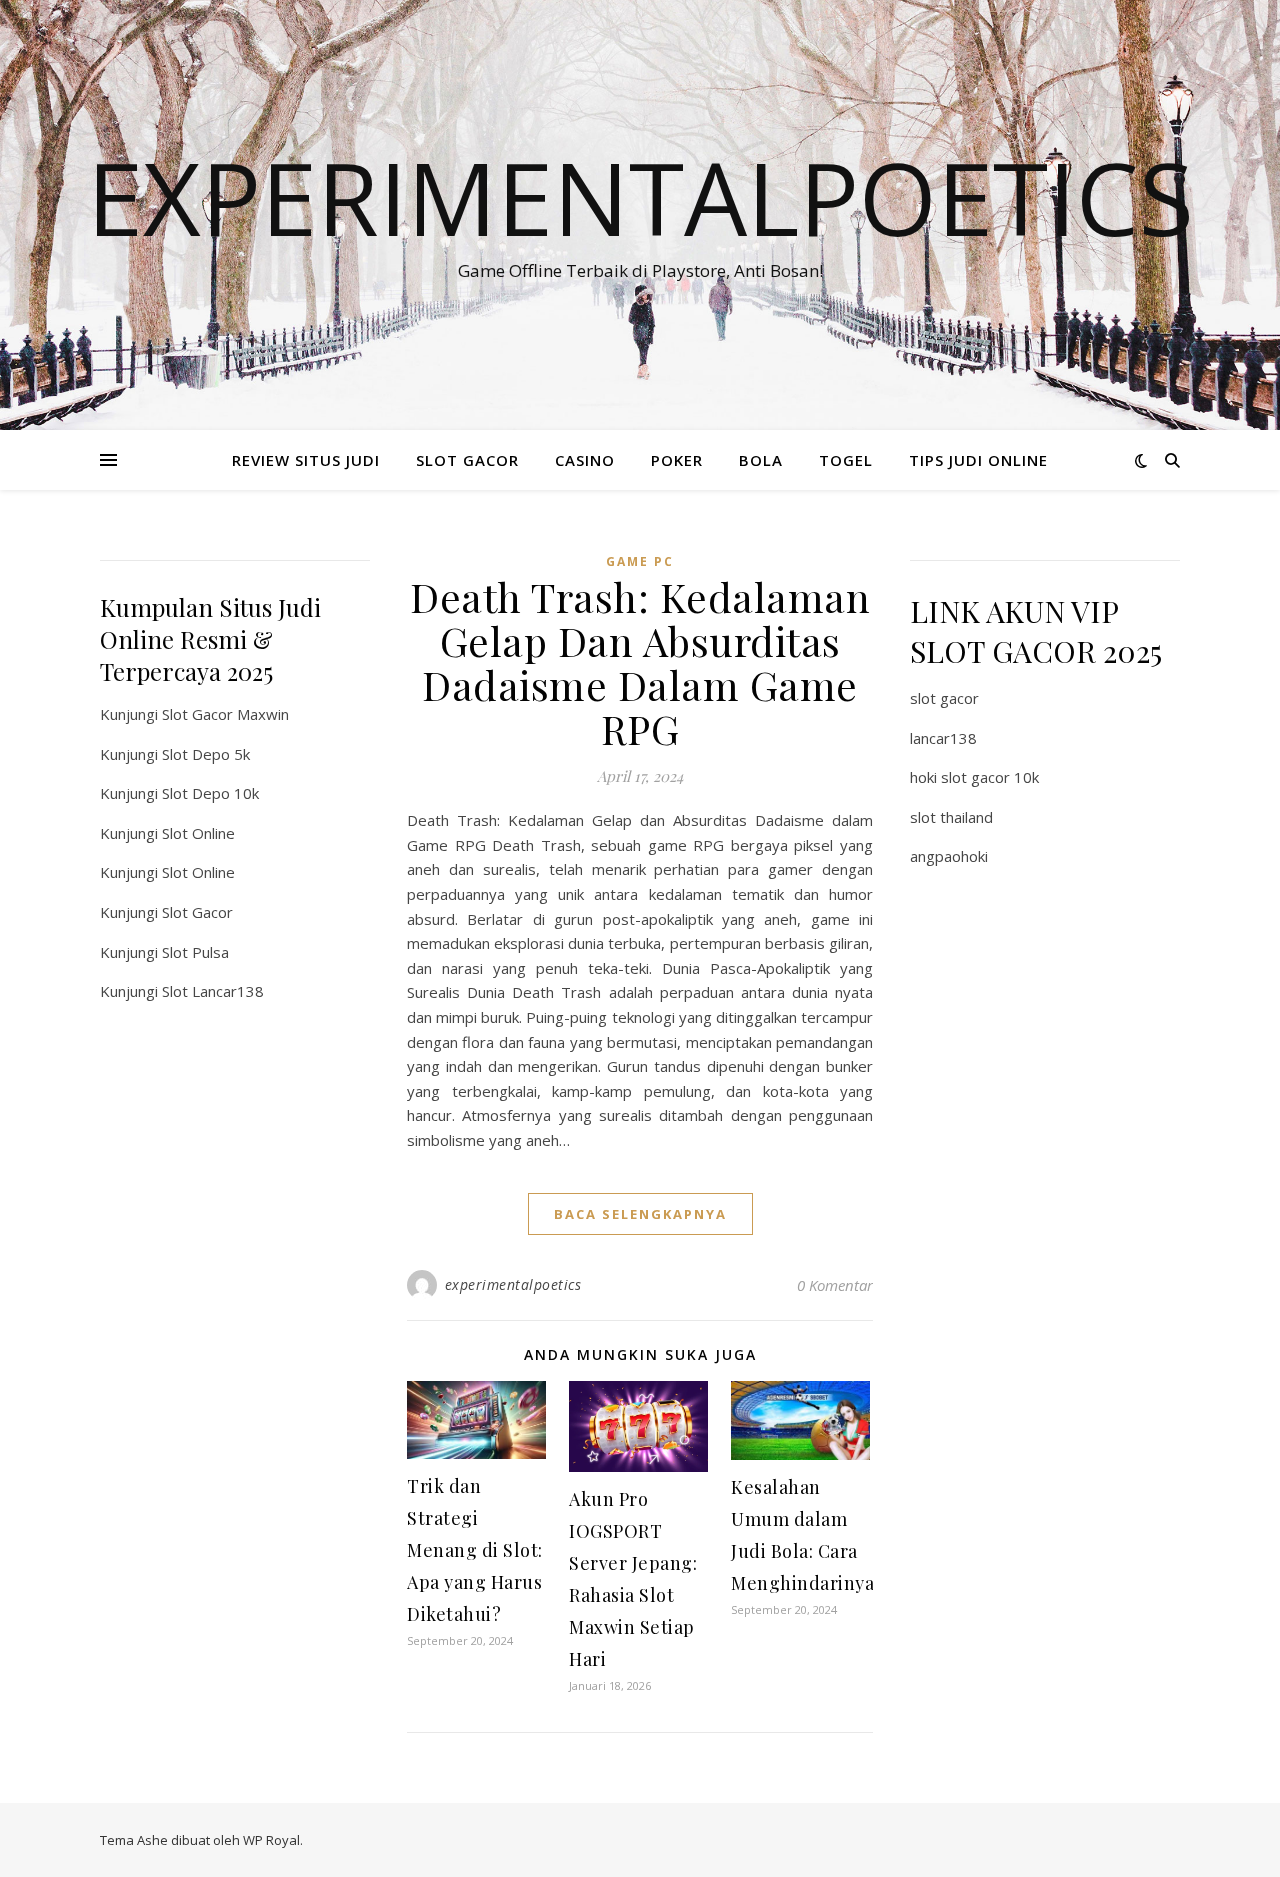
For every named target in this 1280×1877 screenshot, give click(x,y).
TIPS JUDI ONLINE (978, 460)
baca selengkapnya (640, 1214)
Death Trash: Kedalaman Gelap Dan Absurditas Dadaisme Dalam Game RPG (640, 662)
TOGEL (846, 460)
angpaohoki (949, 856)
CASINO (585, 460)
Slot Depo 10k (210, 793)
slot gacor (944, 698)
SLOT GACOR (467, 460)
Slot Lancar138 (213, 991)
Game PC (640, 561)
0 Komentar (835, 1285)
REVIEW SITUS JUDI (306, 460)
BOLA (761, 460)
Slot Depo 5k (206, 754)
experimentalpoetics (513, 1284)
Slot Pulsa (195, 952)
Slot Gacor (197, 912)
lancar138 (943, 738)
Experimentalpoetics (640, 197)
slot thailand (951, 817)
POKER (677, 460)
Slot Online (198, 833)
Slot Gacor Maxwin (225, 714)
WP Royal (271, 1840)
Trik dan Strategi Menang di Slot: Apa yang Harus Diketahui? (475, 1550)
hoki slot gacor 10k (974, 777)
